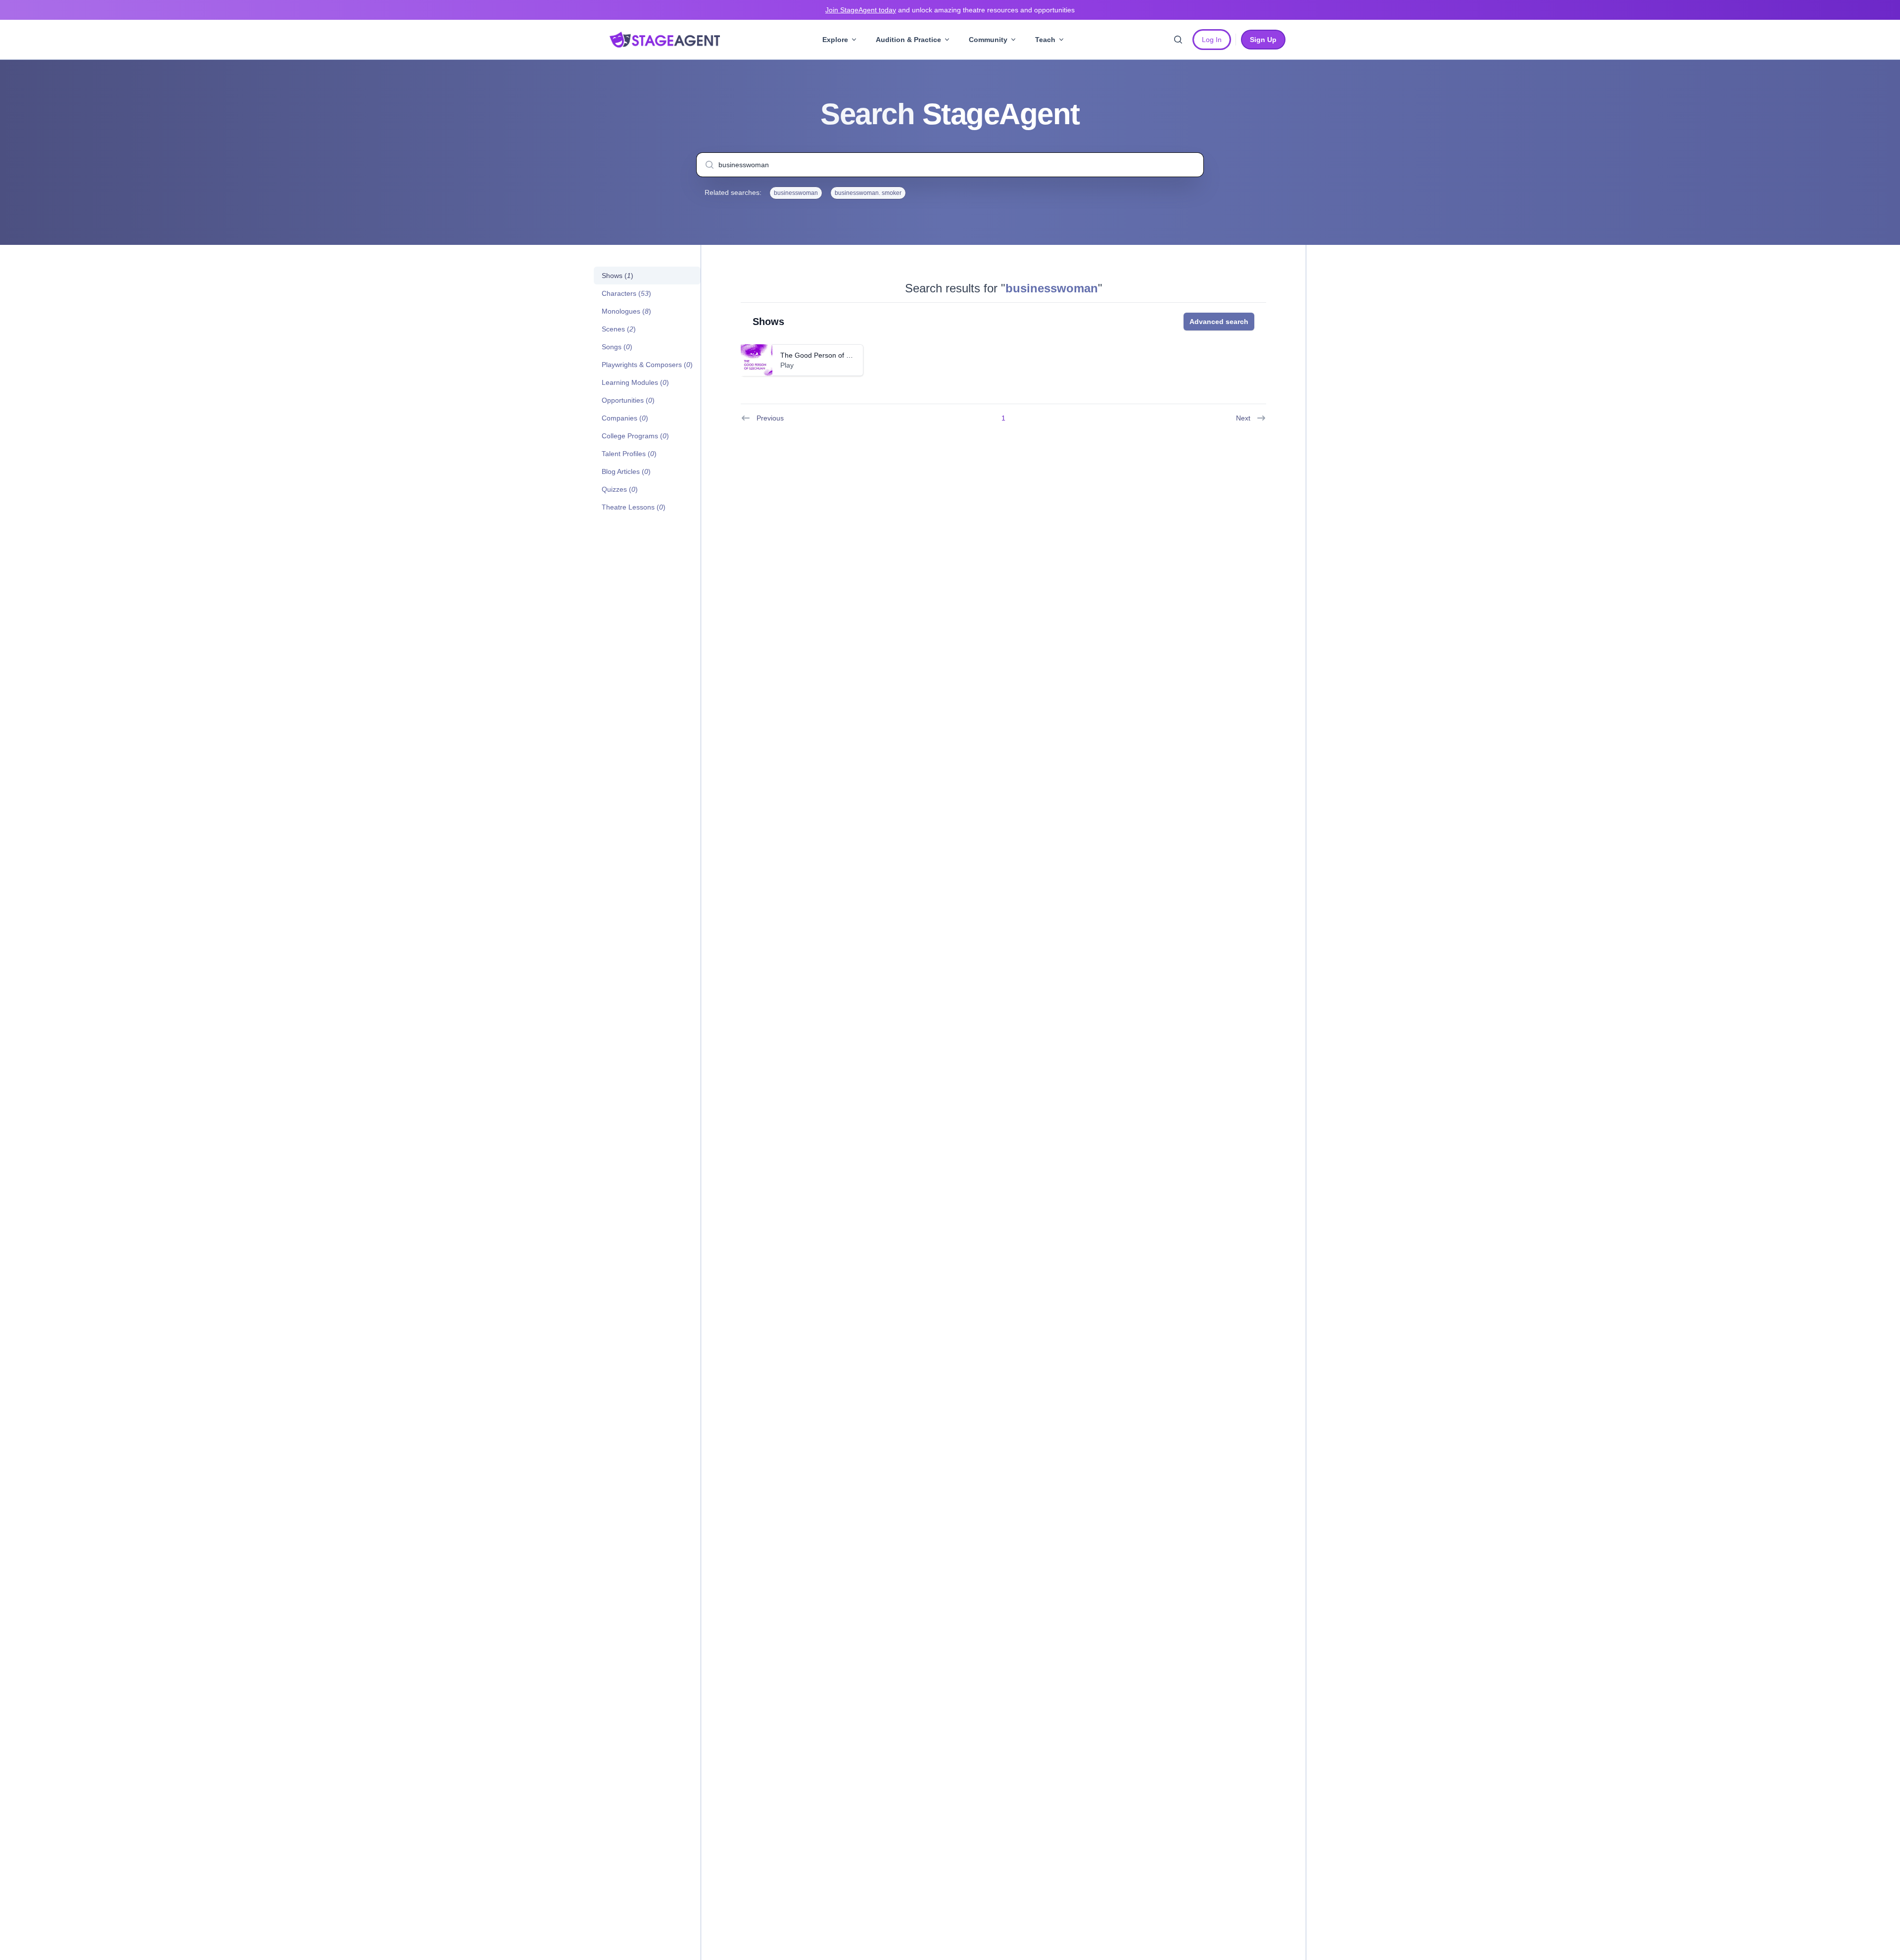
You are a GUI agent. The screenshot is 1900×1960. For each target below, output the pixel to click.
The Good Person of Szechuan (829, 355)
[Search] (1178, 40)
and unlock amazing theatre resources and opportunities (950, 10)
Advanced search (1219, 322)
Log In (1212, 40)
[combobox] (950, 165)
